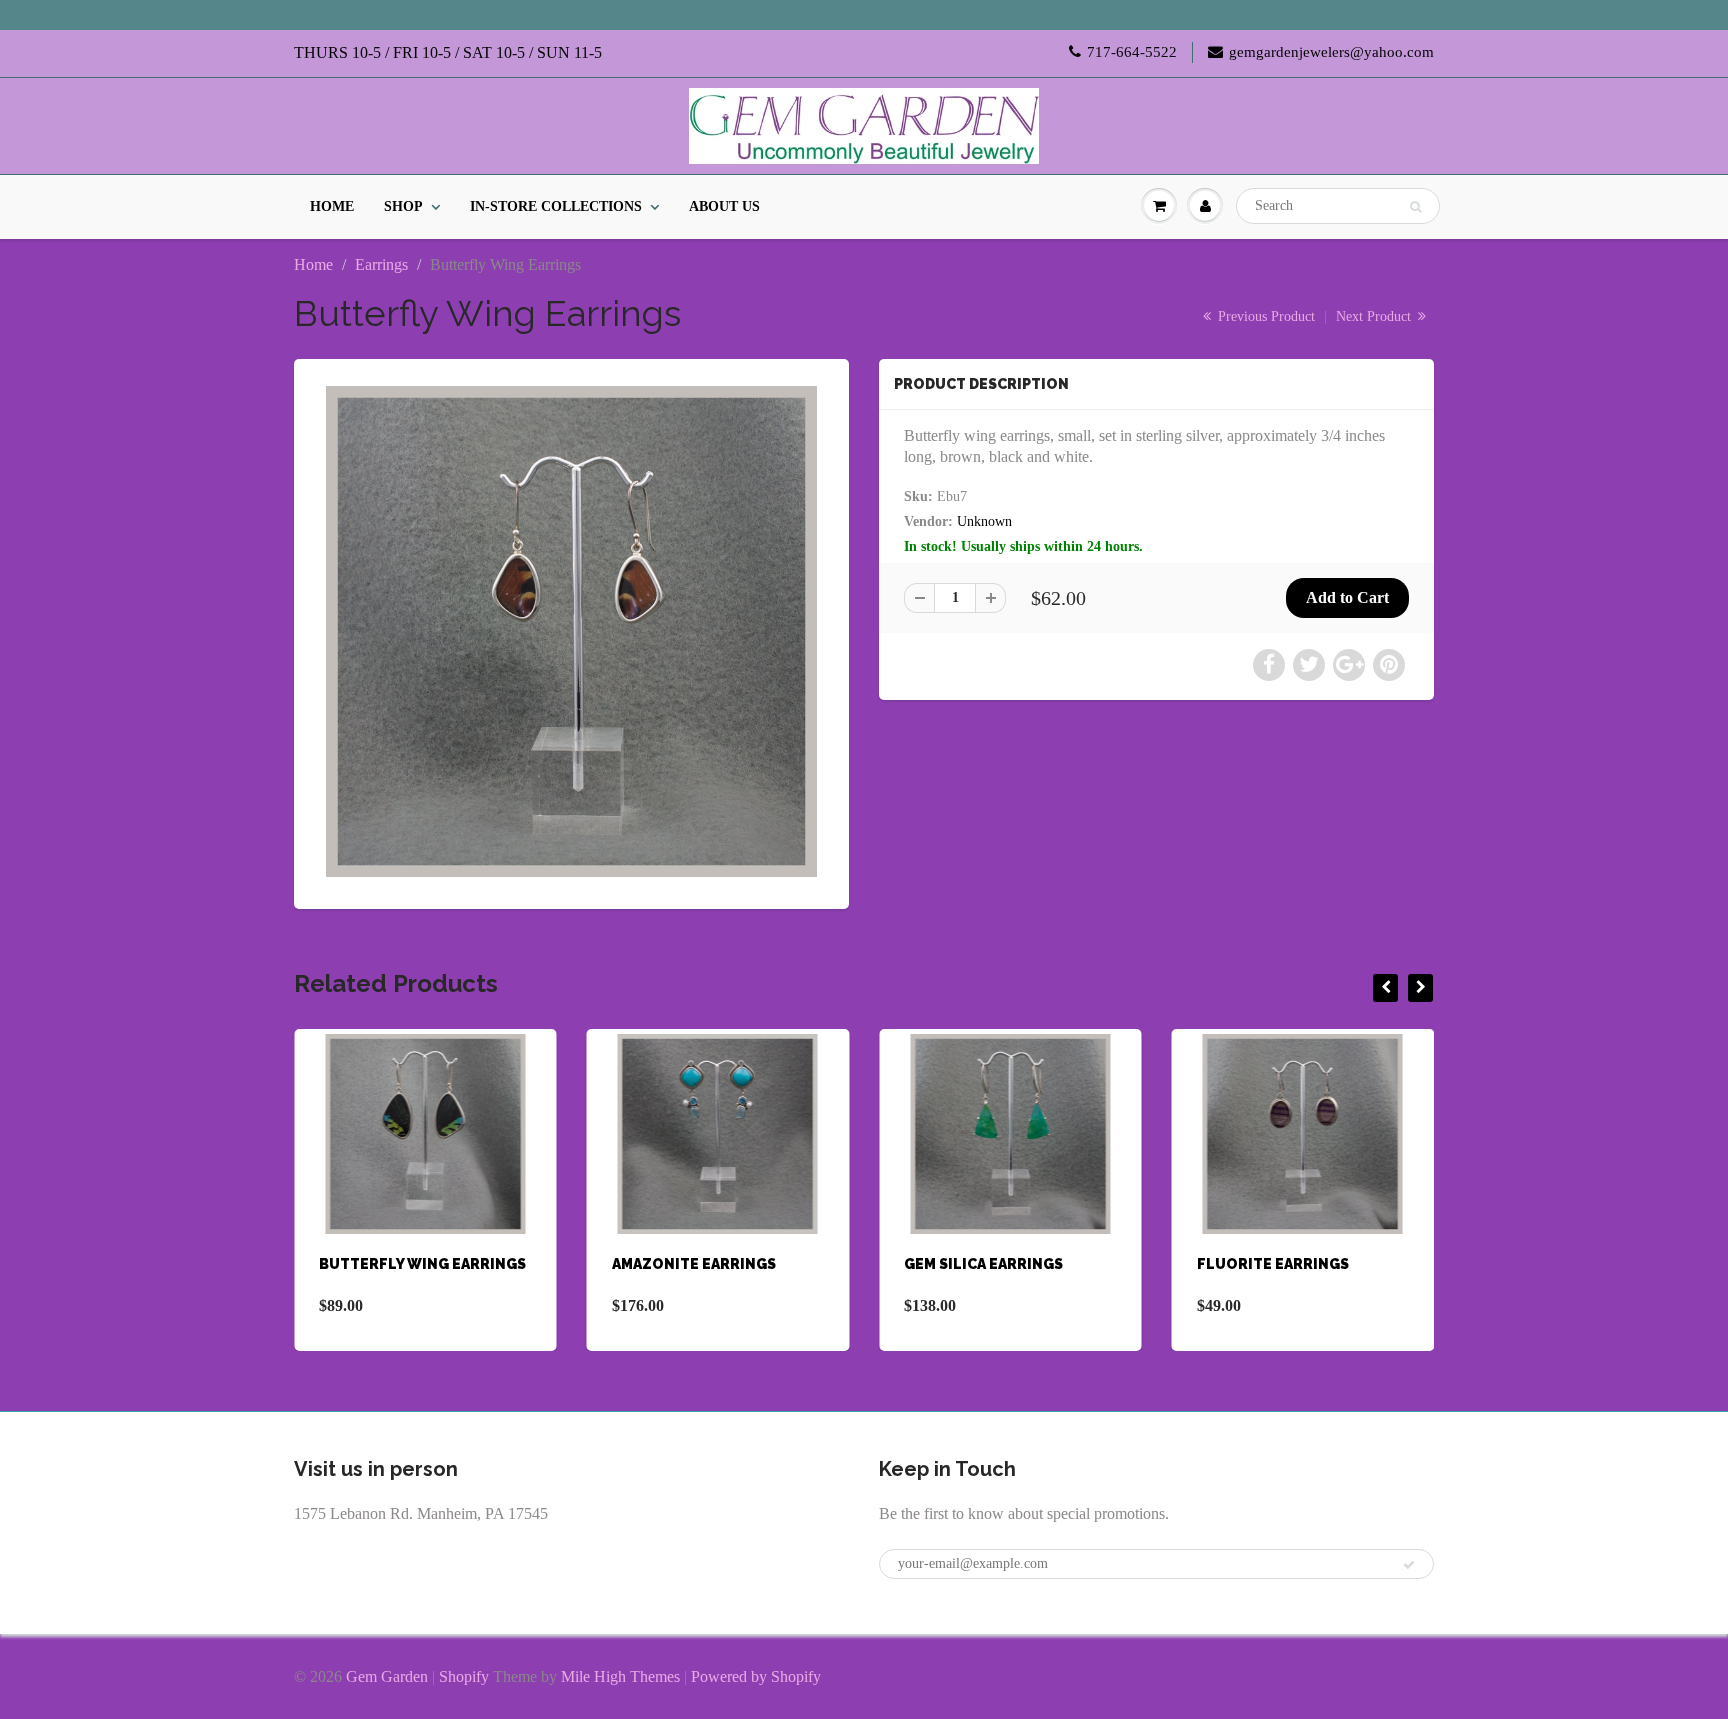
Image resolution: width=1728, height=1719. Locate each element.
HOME (332, 206)
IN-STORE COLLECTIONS (556, 206)
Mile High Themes (620, 1676)
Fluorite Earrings (1273, 1264)
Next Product (1375, 316)
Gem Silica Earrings (983, 1264)
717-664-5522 (1132, 52)
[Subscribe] (1409, 1565)
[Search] (1415, 207)
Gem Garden (387, 1676)
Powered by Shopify (756, 1676)
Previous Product (1264, 316)
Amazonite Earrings (694, 1264)
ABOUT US (724, 206)
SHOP (403, 206)
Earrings (381, 264)
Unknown (984, 521)
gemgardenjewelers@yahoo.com (1331, 52)
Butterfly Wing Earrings (422, 1264)
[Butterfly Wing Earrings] (571, 631)
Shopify (464, 1676)
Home (313, 264)
